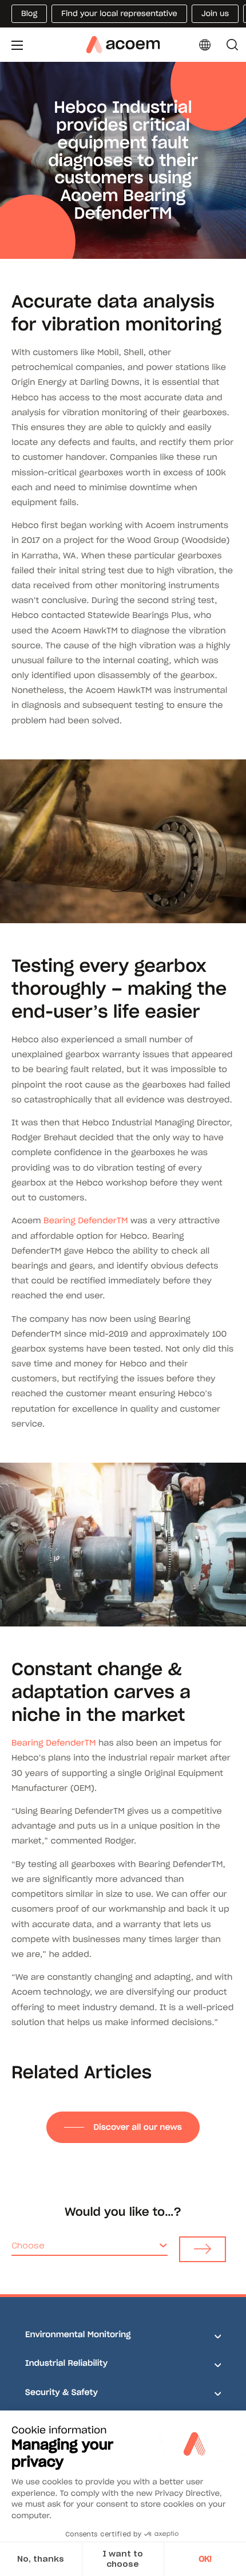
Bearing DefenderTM (86, 1220)
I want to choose (123, 2559)
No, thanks (41, 2559)
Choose (28, 2246)
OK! (205, 2559)
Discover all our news (137, 2127)
